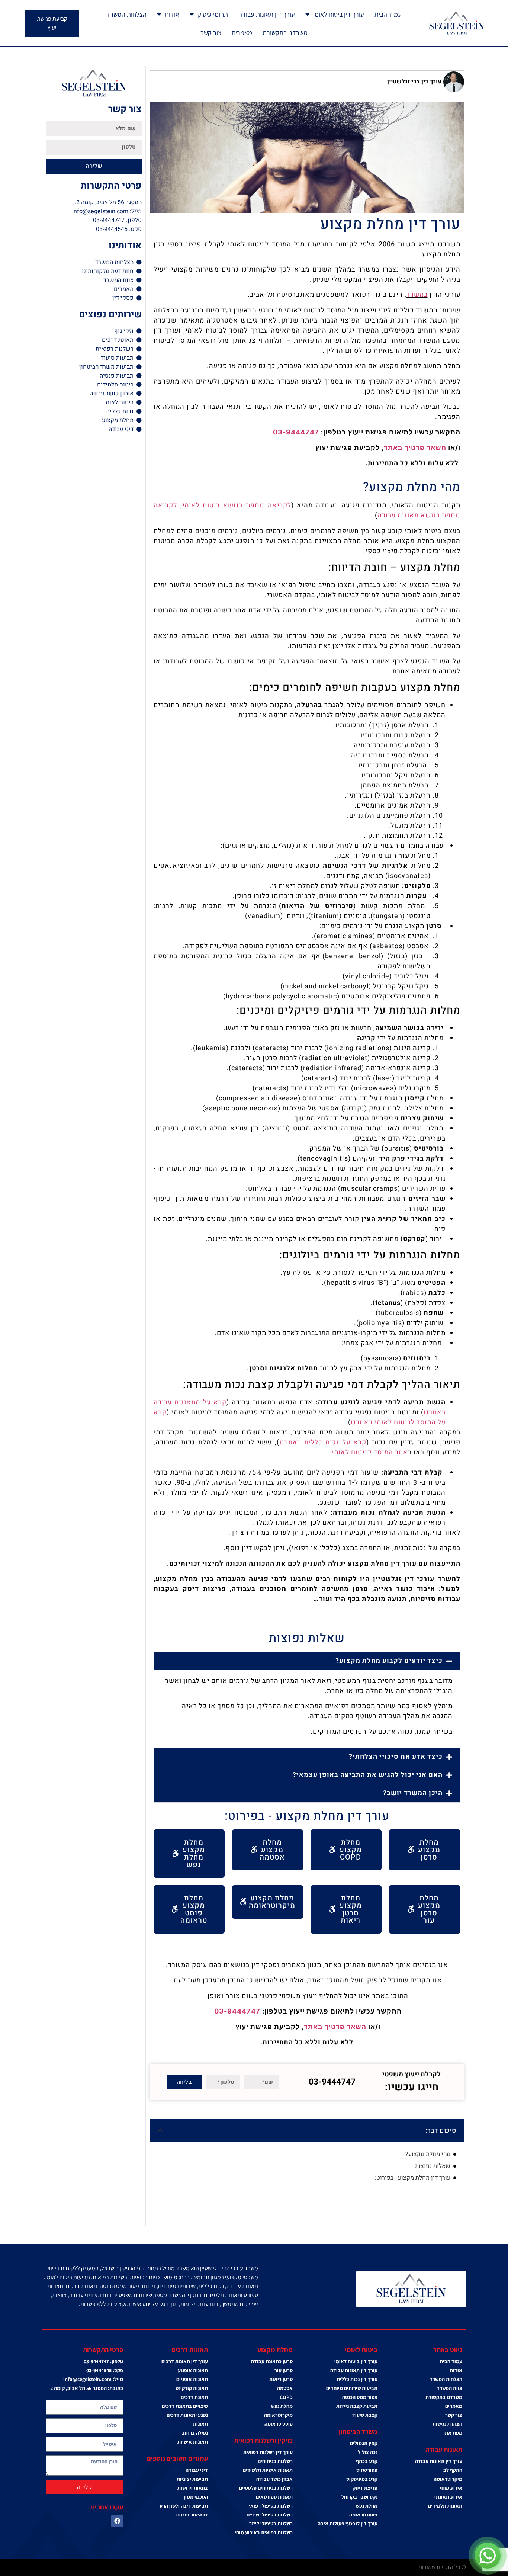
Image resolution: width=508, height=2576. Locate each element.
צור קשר (211, 33)
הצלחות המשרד (126, 14)
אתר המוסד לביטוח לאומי (370, 1452)
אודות (172, 14)
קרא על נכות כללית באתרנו (323, 1442)
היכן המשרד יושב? (413, 1793)
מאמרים (242, 33)
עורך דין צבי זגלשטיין (414, 81)
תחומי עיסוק (213, 14)
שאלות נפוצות (433, 2166)
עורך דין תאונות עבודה (267, 14)
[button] (307, 1661)
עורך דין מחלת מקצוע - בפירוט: (413, 2178)
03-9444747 (296, 432)
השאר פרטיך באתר (415, 448)
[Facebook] (117, 2521)
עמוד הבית (388, 14)
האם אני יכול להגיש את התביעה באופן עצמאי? (368, 1775)
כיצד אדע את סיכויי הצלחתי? (396, 1757)
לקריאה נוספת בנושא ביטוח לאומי (237, 505)
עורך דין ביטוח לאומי (339, 14)
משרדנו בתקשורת (285, 33)
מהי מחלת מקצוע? (428, 2154)
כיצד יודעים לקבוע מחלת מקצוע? (389, 1661)
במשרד (417, 295)
